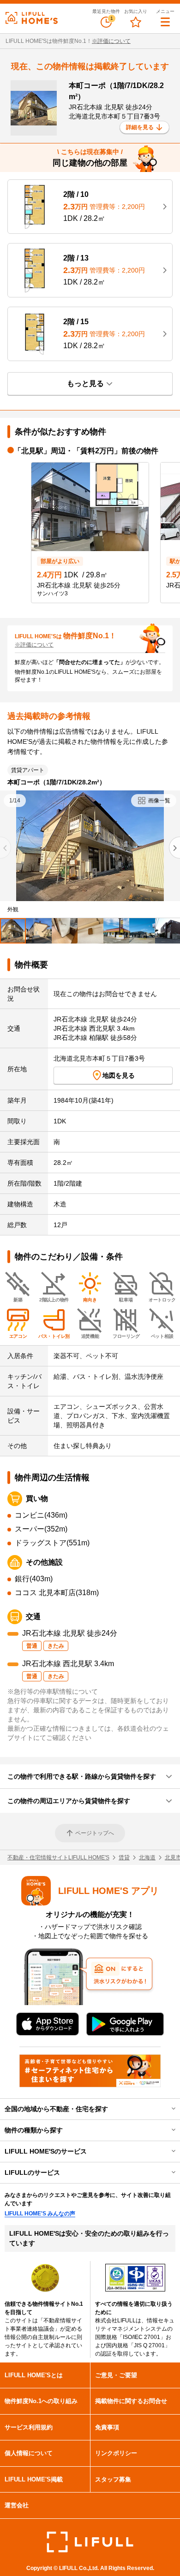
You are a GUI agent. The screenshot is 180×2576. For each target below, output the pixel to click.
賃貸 (124, 1858)
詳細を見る (140, 127)
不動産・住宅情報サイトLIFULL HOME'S (58, 1858)
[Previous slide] (6, 848)
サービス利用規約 (29, 2427)
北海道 (147, 1858)
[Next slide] (174, 848)
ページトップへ (95, 1833)
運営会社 (17, 2505)
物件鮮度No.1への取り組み (41, 2401)
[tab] (13, 931)
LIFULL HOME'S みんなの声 (40, 2214)
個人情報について (29, 2453)
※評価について (111, 41)
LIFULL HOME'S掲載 (34, 2479)
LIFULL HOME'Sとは (34, 2375)
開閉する (167, 2109)
